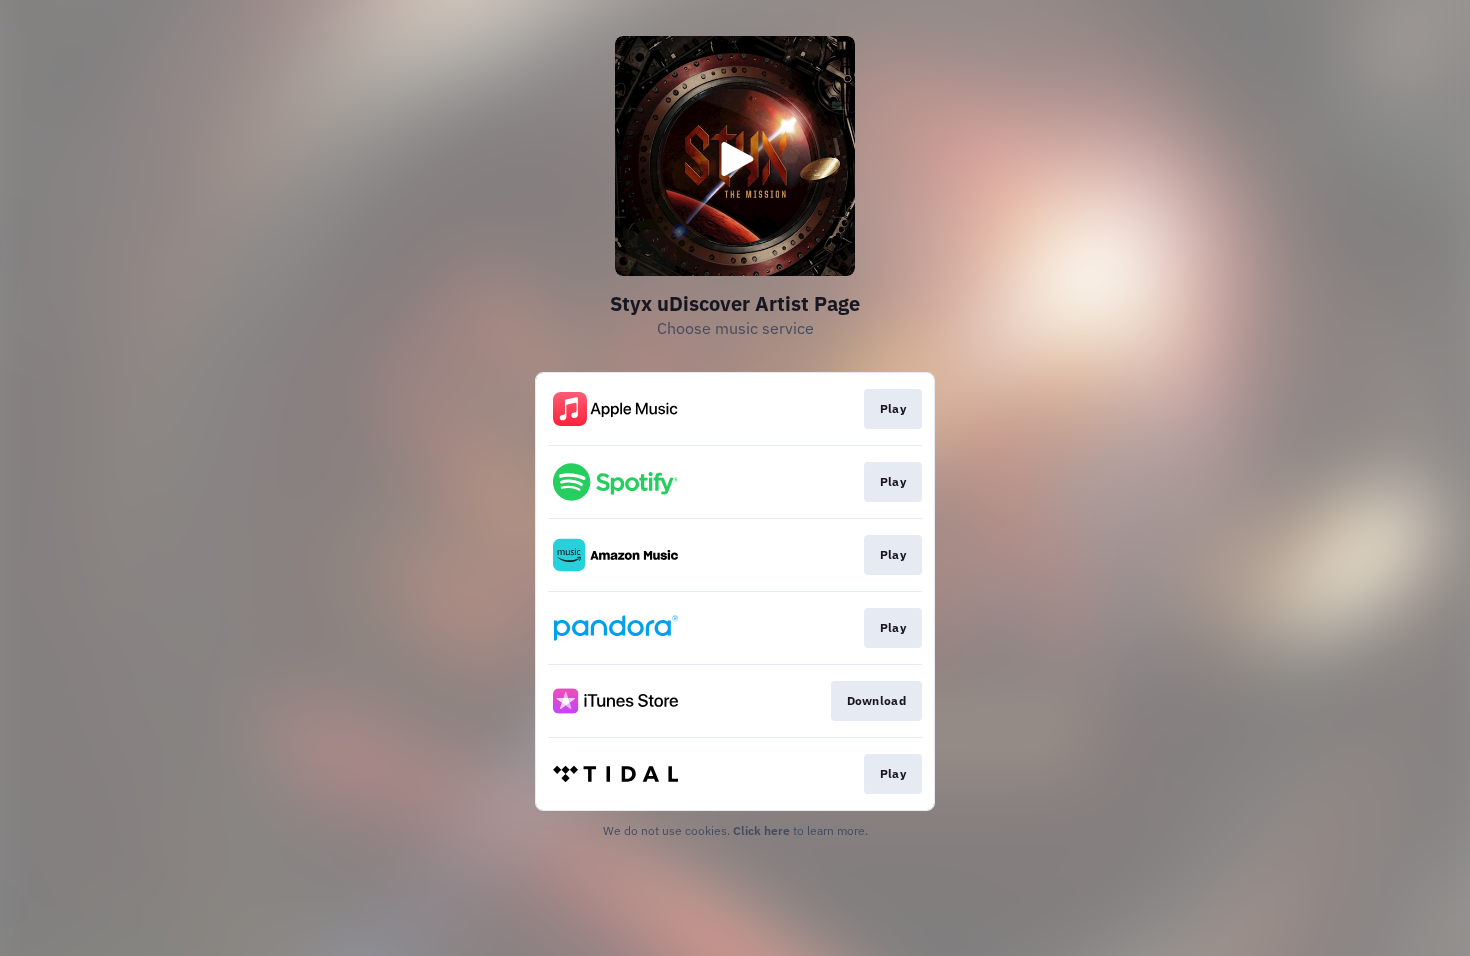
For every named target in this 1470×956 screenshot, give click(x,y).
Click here (761, 830)
